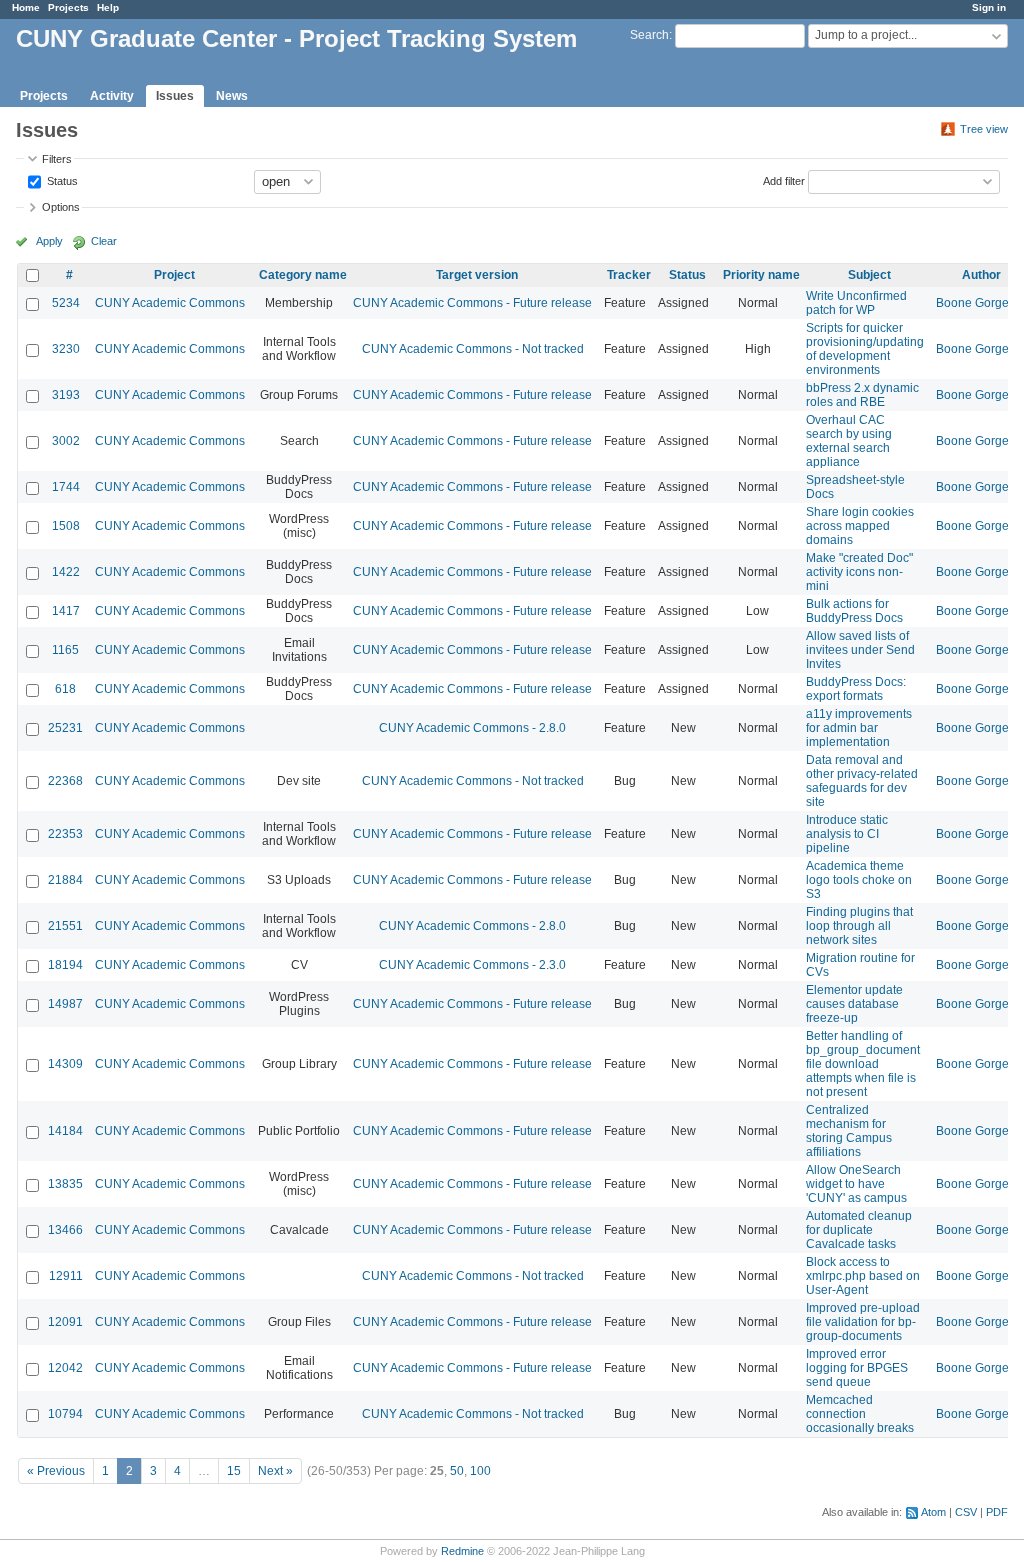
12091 (65, 1322)
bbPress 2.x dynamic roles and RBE (862, 395)
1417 (66, 611)
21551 (65, 926)
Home (26, 7)
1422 (66, 572)
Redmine (462, 1551)
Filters (57, 159)
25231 (65, 728)
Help (108, 7)
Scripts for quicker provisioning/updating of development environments (865, 349)
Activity (112, 96)
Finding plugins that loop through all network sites (859, 926)
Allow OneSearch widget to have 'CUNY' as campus (856, 1184)
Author (981, 275)
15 (234, 1471)
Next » (275, 1471)
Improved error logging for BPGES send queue (857, 1368)
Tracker (629, 275)
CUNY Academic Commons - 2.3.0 (472, 965)
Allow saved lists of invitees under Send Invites (860, 650)
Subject (869, 275)
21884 (65, 880)
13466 (65, 1230)
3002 (66, 441)
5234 (66, 303)
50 (457, 1471)
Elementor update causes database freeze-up (854, 1004)
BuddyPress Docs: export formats (856, 689)
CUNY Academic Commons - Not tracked (473, 349)
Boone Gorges (975, 303)
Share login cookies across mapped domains (860, 526)
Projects (68, 7)
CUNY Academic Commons (170, 303)
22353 (65, 834)
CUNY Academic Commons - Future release (472, 303)
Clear (104, 241)
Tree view (984, 129)
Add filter (784, 180)
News (232, 96)
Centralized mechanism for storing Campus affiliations (849, 1131)
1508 (66, 526)
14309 (65, 1064)
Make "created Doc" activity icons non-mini (859, 572)
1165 (65, 650)
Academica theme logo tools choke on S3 (859, 880)
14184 (65, 1131)
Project (174, 275)
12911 (66, 1276)
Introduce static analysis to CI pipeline (847, 834)
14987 (65, 1004)
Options (61, 207)
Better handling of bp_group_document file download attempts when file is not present (863, 1064)
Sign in (989, 7)
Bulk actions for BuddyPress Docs (854, 611)
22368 (65, 781)
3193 (66, 395)
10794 (65, 1414)
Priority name (761, 275)
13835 (65, 1184)
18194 (65, 965)
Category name (303, 275)
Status (61, 180)
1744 (66, 487)
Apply (49, 241)
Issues (175, 96)
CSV (966, 1512)
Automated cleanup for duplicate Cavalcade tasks (859, 1230)
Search (649, 35)
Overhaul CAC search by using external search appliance (849, 441)
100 (480, 1471)
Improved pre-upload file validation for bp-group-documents (863, 1322)
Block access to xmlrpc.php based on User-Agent (863, 1276)
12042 (65, 1368)
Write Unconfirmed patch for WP (856, 303)
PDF (997, 1512)
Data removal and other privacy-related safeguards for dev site (862, 781)
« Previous (56, 1471)
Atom (933, 1512)
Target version (477, 275)
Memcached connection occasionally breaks (860, 1414)
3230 (66, 349)
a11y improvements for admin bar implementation (859, 728)
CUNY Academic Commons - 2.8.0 (472, 728)
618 (65, 689)
